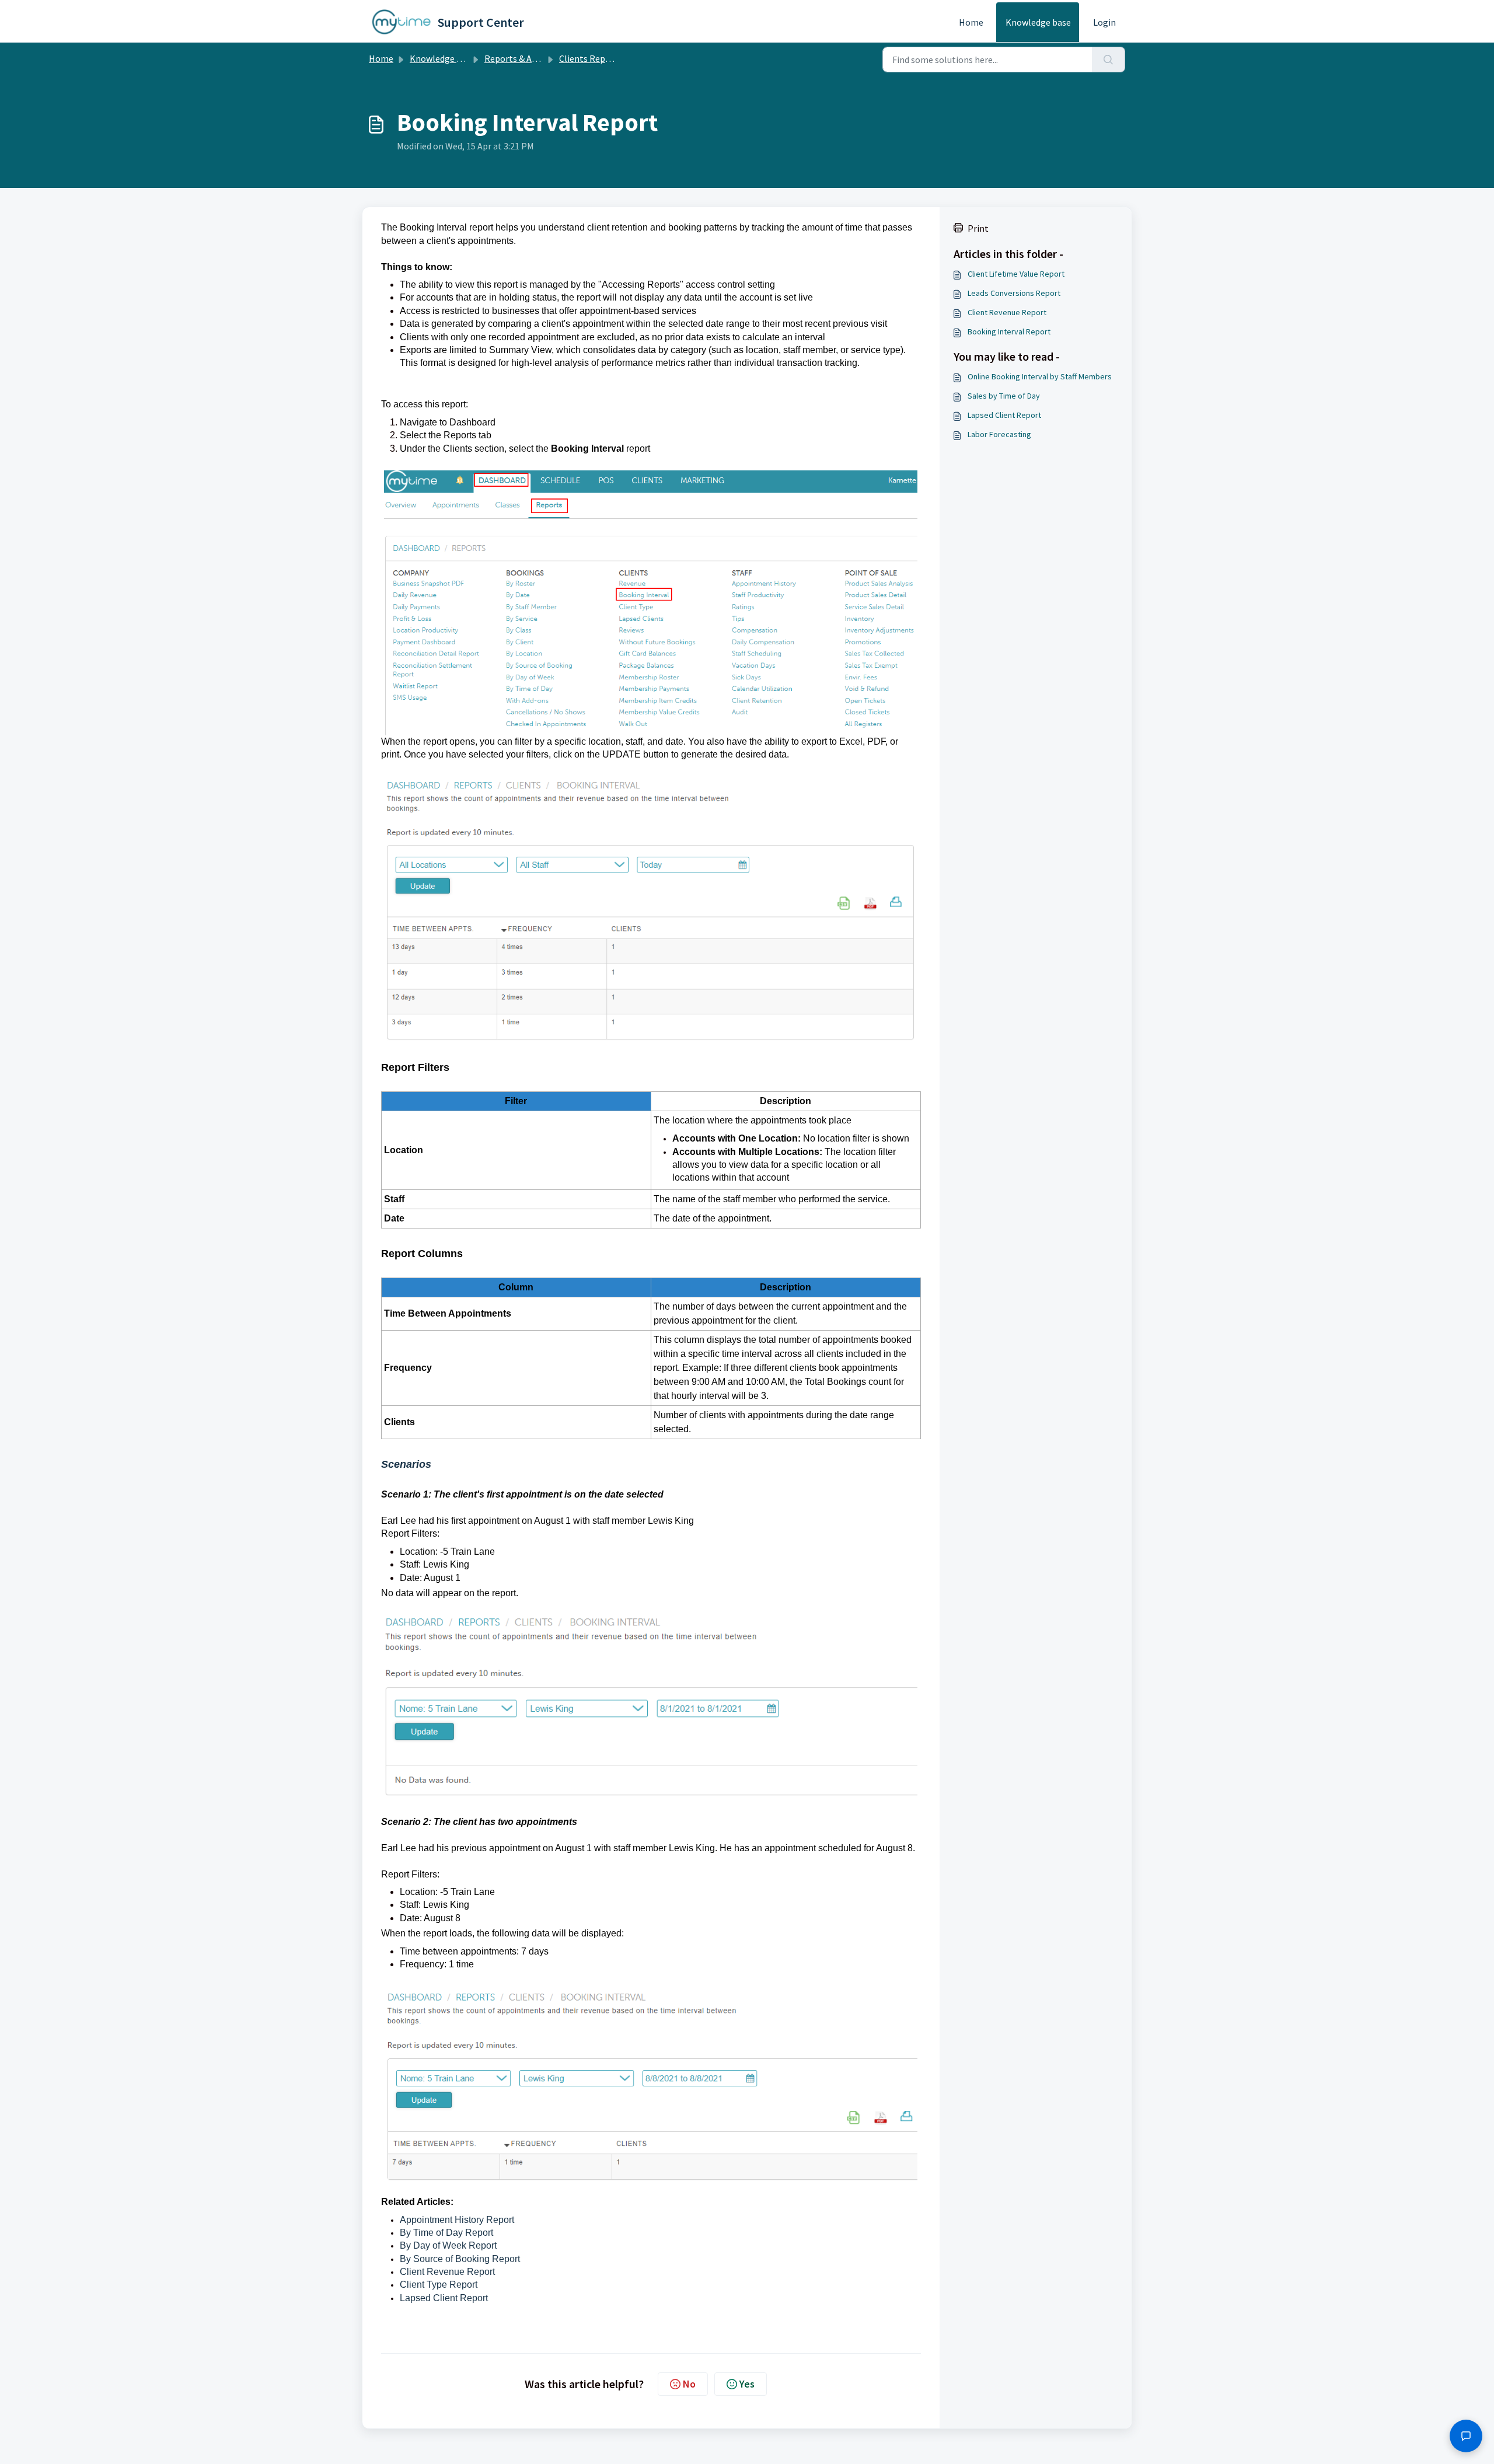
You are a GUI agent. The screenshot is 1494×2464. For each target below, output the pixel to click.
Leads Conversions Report (1014, 293)
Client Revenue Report (447, 2272)
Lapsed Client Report (444, 2298)
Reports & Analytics (524, 58)
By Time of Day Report (446, 2233)
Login (1104, 22)
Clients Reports (591, 58)
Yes (747, 2384)
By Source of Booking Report (460, 2259)
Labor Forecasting (999, 434)
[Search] (1109, 60)
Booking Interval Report (1009, 331)
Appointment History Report (457, 2220)
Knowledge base (1038, 22)
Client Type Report (439, 2285)
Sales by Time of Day (1004, 396)
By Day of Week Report (448, 2245)
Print (978, 228)
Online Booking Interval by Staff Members (1040, 376)
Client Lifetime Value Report (1016, 274)
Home (971, 22)
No (689, 2384)
